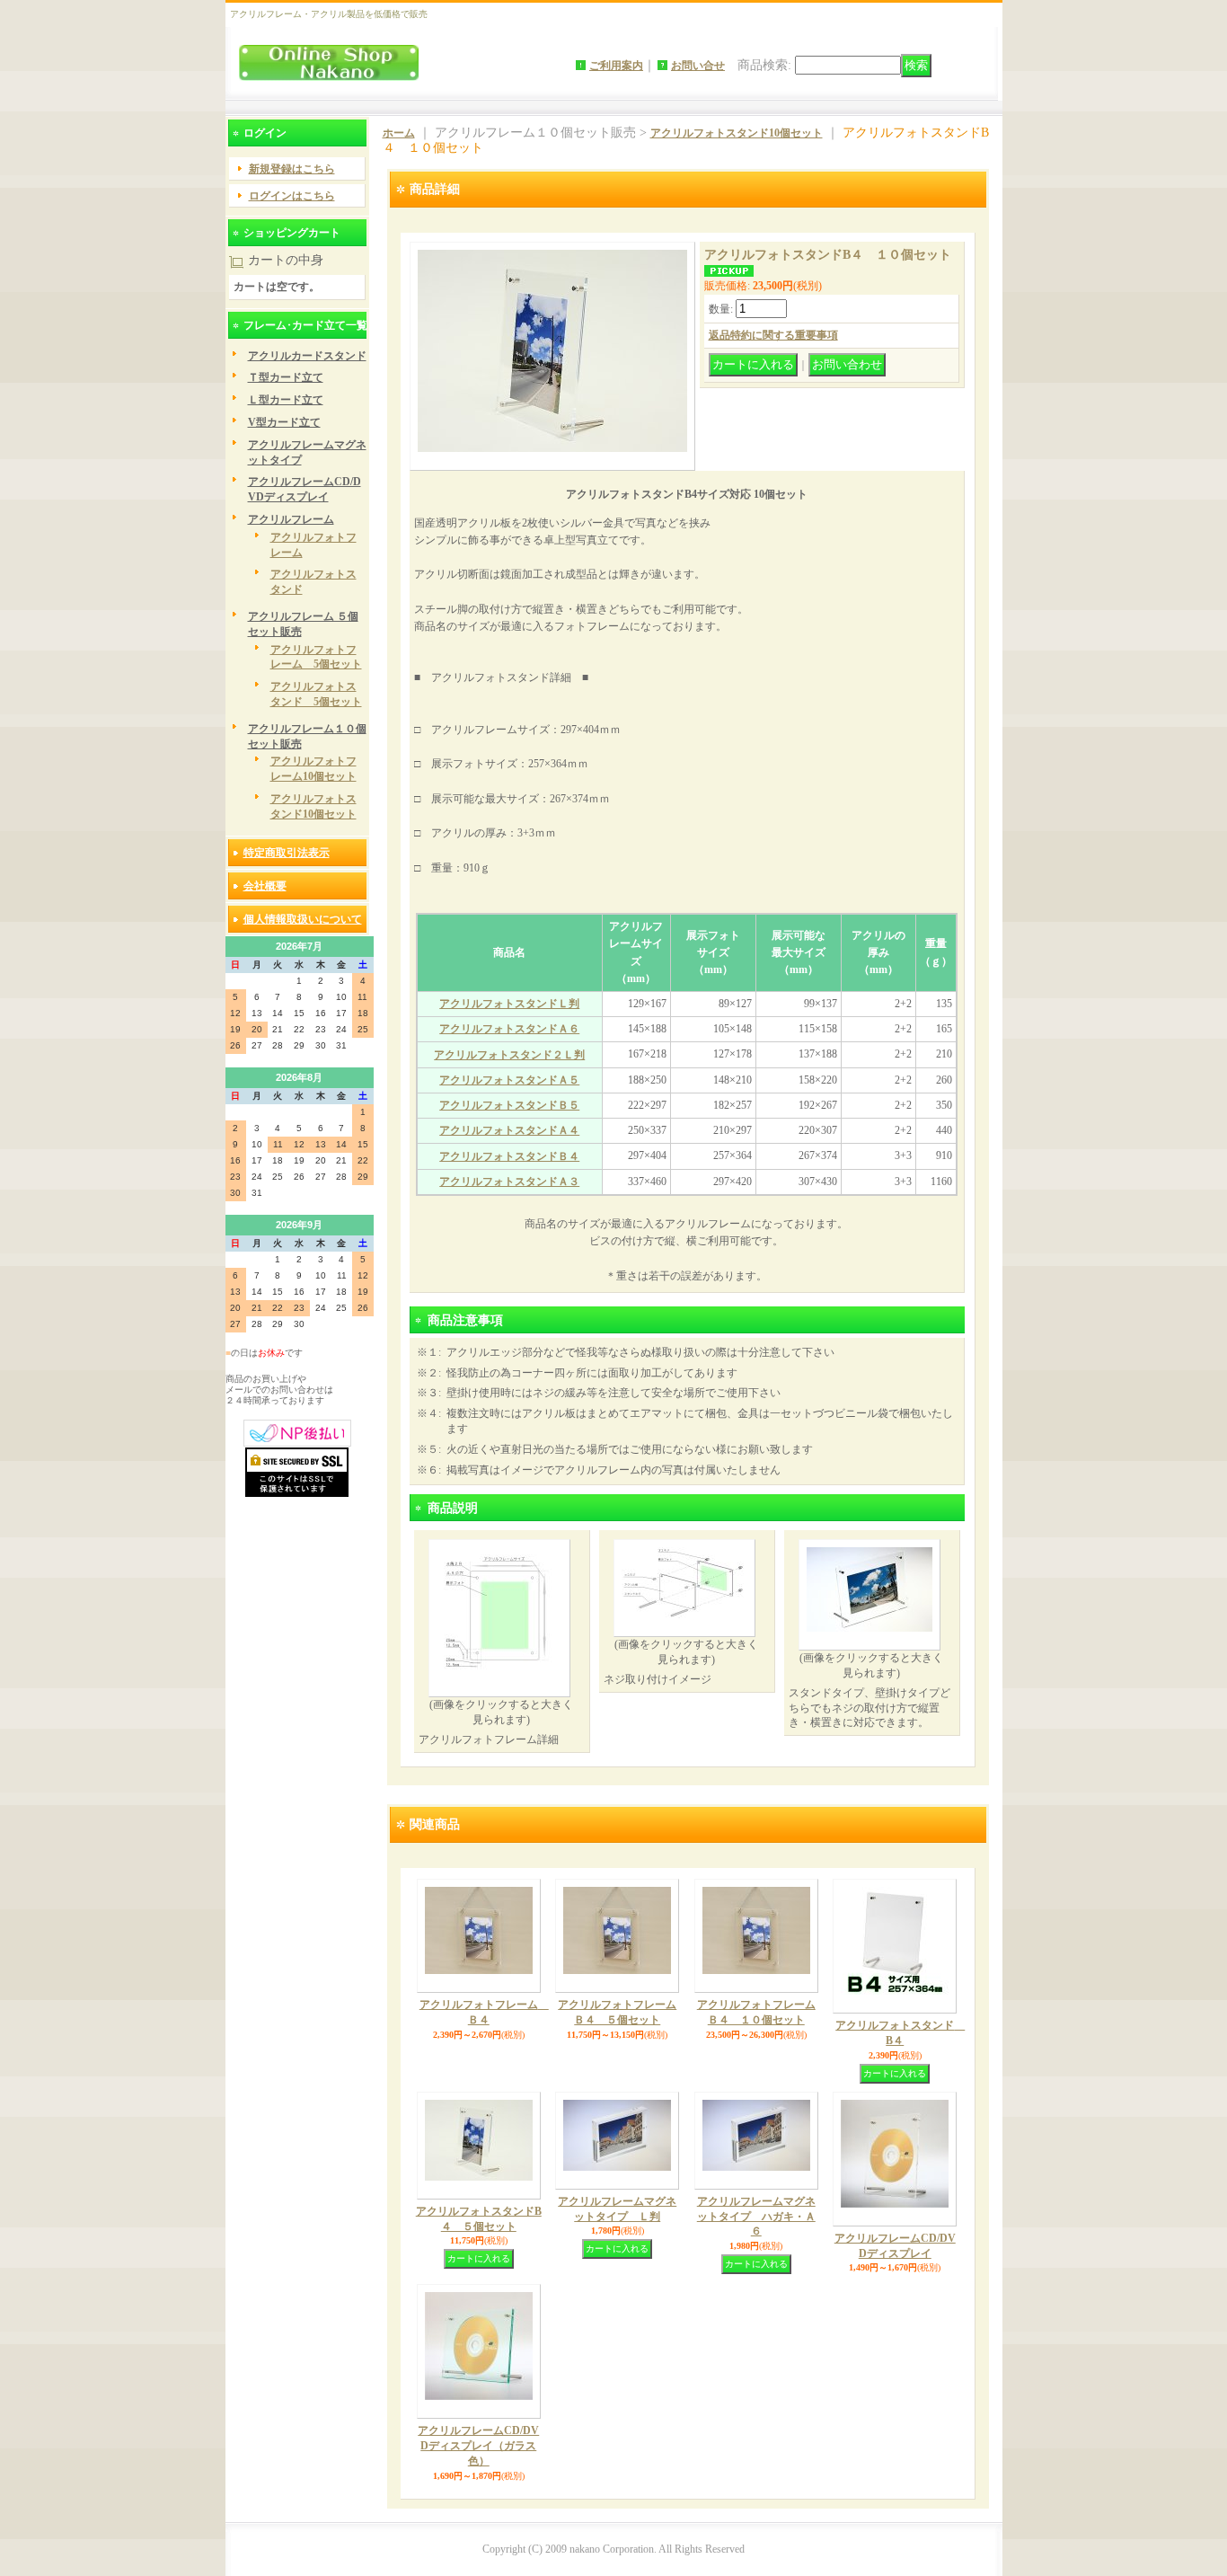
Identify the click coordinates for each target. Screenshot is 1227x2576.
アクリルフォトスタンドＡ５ (509, 1080)
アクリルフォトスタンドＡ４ (509, 1130)
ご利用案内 (616, 66)
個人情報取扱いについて (303, 919)
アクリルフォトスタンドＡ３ (509, 1182)
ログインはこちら (292, 196)
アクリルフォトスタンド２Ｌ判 (509, 1055)
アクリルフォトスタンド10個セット (737, 133)
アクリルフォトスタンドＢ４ (509, 1156)
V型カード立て (284, 422)
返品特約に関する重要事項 (773, 335)
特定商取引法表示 (287, 853)
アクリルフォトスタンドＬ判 (509, 1004)
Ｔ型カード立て (286, 377)
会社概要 (265, 886)
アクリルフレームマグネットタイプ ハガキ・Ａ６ (756, 2217)
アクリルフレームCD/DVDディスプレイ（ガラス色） (478, 2446)
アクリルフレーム (291, 519)
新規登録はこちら (292, 169)
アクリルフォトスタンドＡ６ (509, 1029)
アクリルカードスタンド (307, 356)
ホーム (399, 133)
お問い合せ (698, 66)
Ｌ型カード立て (286, 400)
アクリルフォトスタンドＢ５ (509, 1105)
